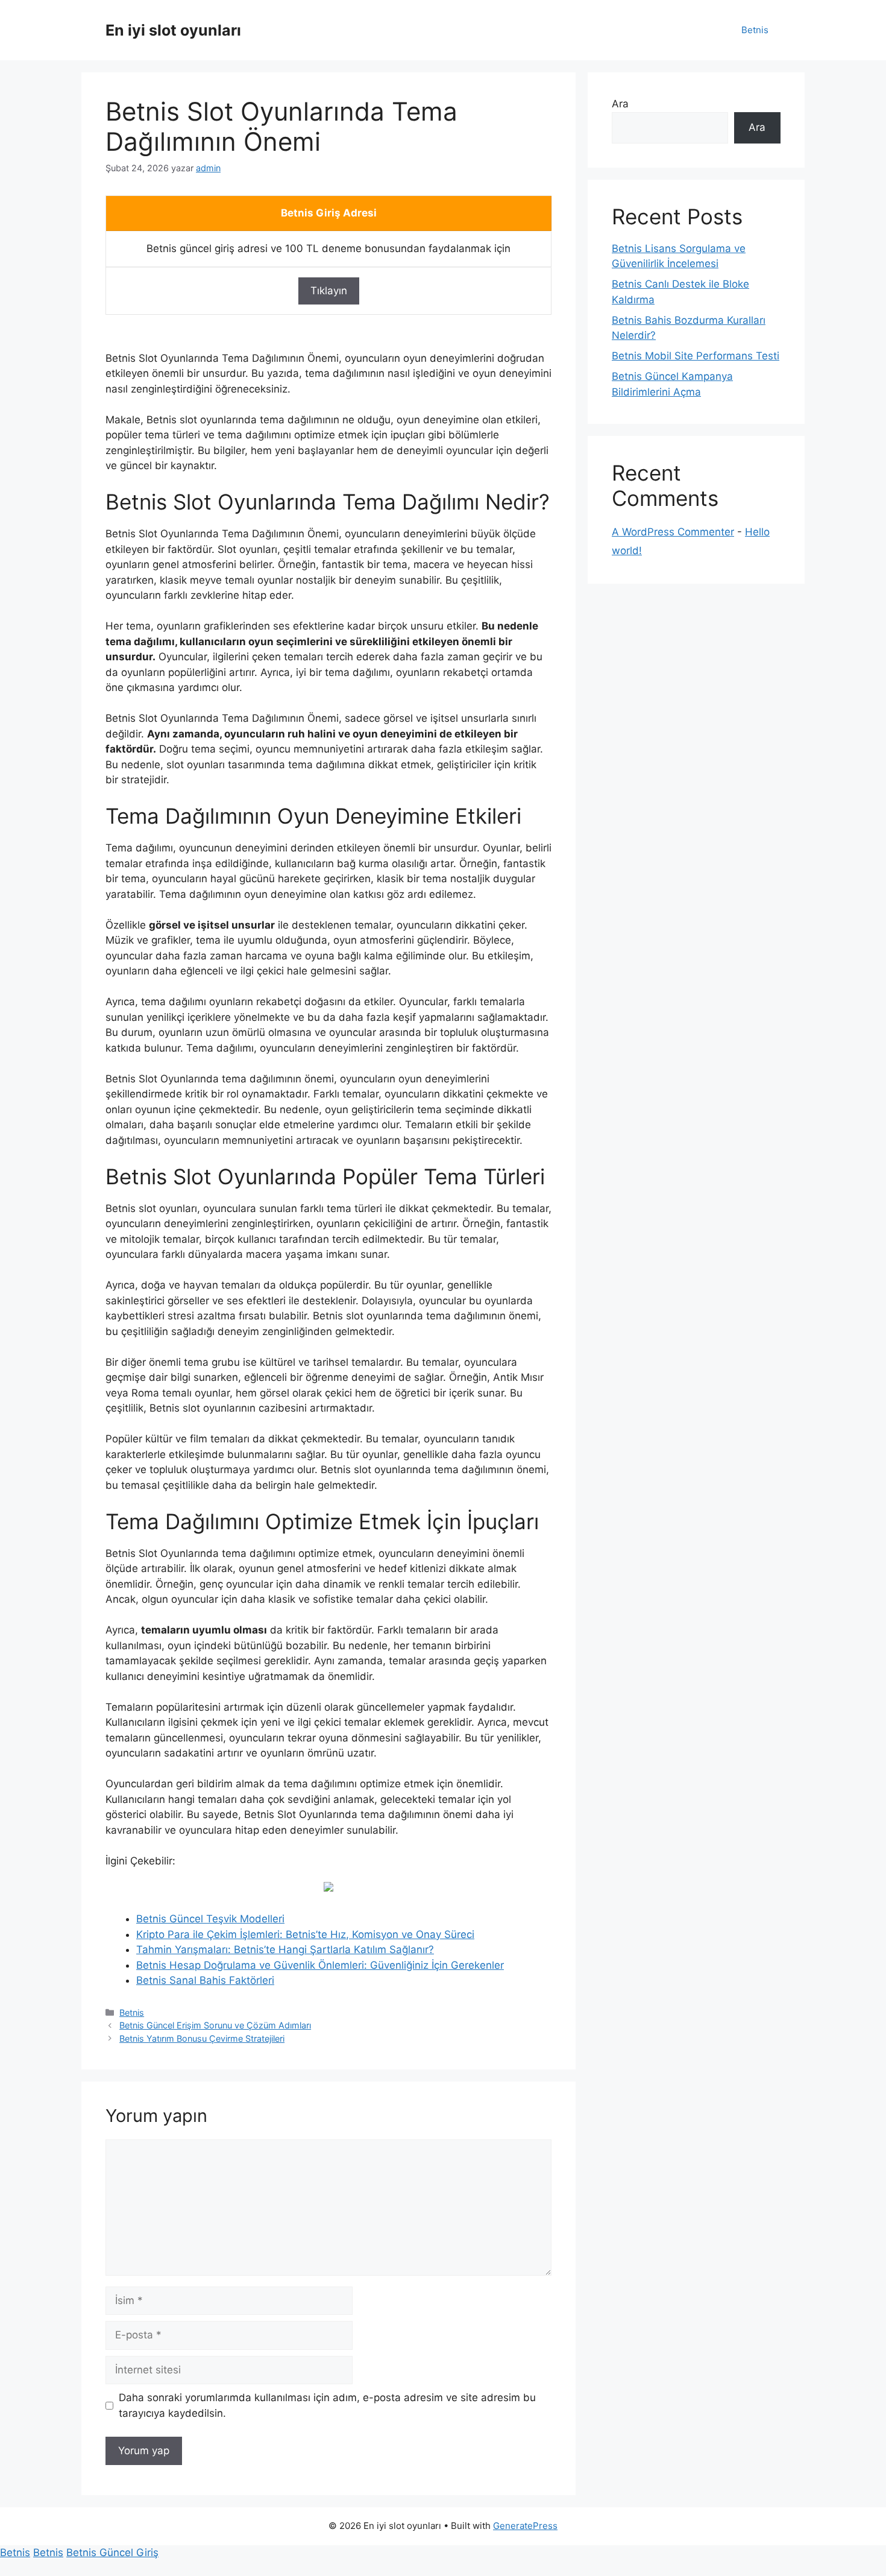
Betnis (755, 30)
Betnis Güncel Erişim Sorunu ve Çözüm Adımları (215, 2025)
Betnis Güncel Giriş (112, 2552)
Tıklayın (329, 291)
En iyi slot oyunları (173, 30)
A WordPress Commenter (673, 532)
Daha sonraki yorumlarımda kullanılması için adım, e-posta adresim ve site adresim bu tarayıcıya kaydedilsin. (327, 2405)
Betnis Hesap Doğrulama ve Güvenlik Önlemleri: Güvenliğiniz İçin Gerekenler (320, 1965)
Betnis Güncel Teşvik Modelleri (210, 1919)
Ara (620, 104)
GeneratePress (525, 2526)
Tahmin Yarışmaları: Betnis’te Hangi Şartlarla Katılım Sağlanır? (285, 1949)
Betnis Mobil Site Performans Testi (696, 356)
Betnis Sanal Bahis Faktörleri (205, 1980)
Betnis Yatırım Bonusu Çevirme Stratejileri (202, 2038)
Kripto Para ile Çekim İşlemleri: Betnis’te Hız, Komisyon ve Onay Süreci (305, 1934)
